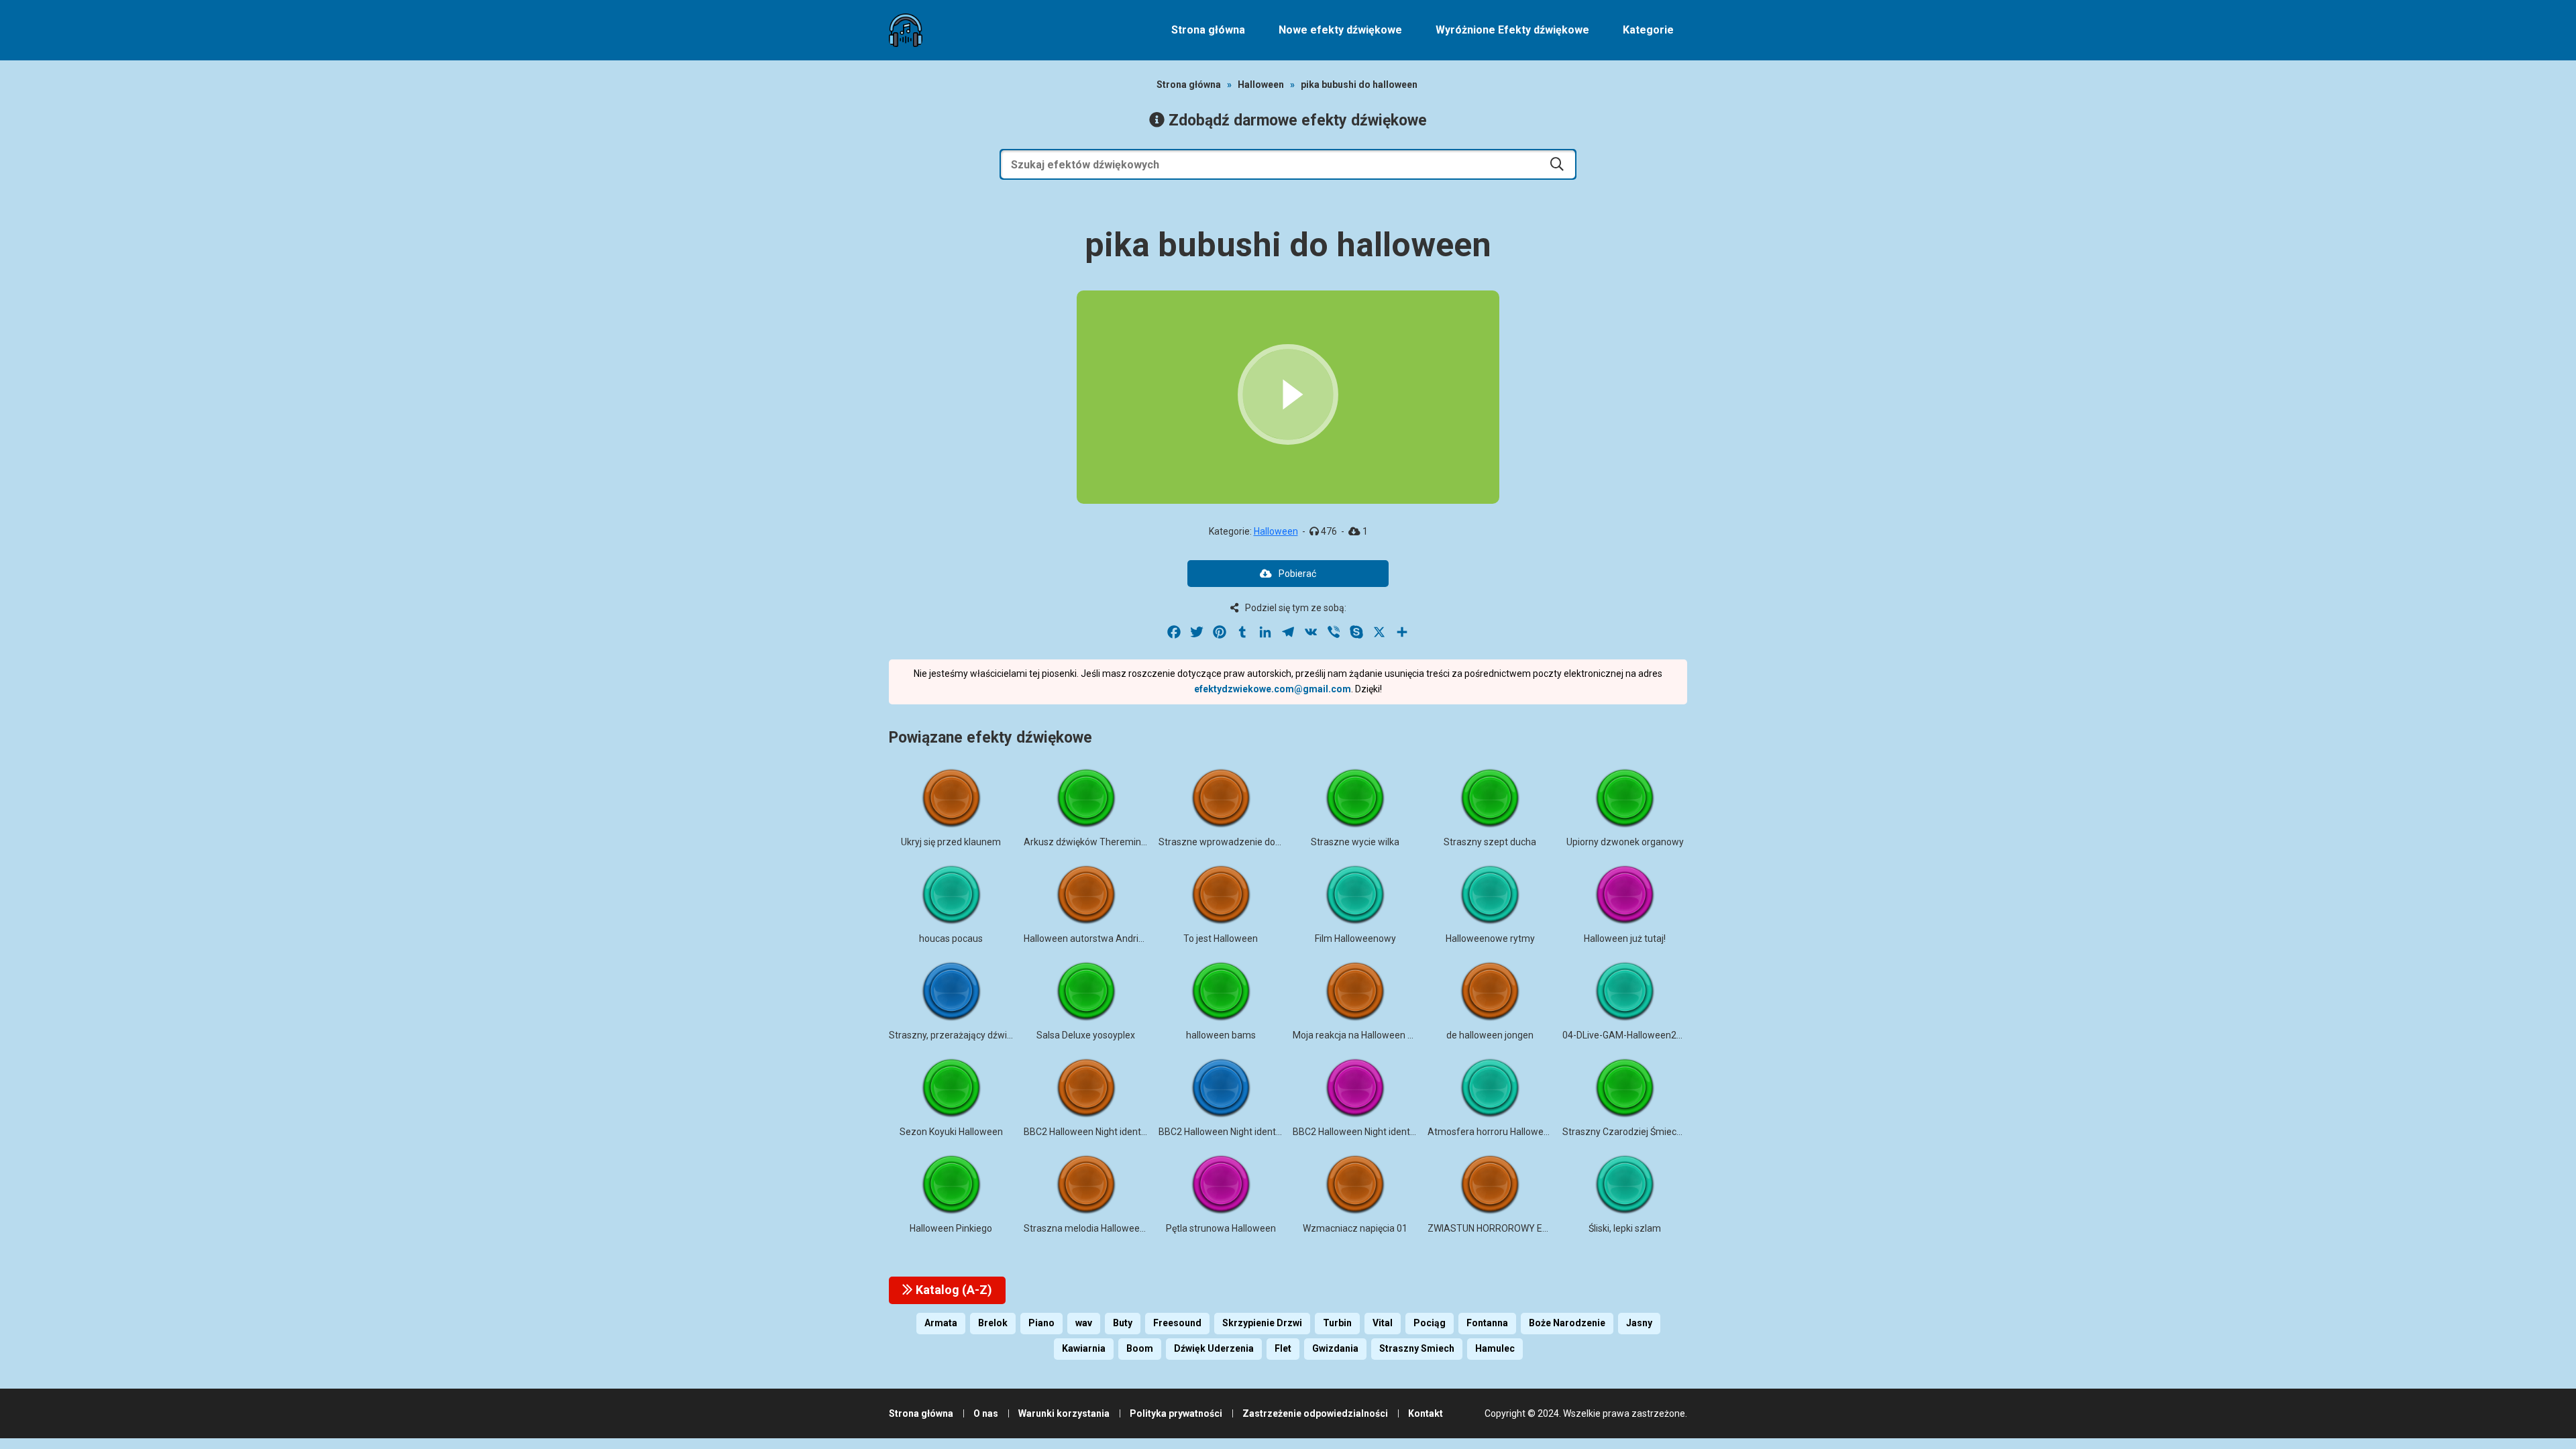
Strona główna (1208, 30)
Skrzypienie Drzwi (1262, 1323)
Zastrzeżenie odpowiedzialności (1315, 1413)
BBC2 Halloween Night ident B (1086, 1132)
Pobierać (1297, 574)
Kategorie (1648, 30)
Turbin (1337, 1323)
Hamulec (1495, 1348)
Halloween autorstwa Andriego (1089, 938)
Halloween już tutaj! (1625, 938)
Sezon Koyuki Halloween (951, 1132)
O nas (986, 1413)
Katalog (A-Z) (953, 1290)
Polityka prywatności (1176, 1413)
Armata (941, 1323)
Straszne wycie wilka (1355, 842)
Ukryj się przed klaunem (951, 842)
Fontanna (1487, 1323)
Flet (1283, 1348)
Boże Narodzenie (1567, 1323)
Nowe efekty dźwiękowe (1340, 30)
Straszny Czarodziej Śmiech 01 (1628, 1132)
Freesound (1177, 1323)
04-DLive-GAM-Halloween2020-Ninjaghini (1650, 1035)
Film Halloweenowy (1355, 938)
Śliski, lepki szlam (1625, 1228)
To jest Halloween (1221, 938)
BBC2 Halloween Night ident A (1222, 1132)
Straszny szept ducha (1490, 842)
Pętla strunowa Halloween (1221, 1228)
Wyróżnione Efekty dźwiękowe (1512, 30)
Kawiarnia (1084, 1348)
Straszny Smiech (1417, 1348)
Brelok (993, 1323)
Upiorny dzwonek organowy (1625, 842)
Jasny (1639, 1323)
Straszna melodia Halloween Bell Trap (1104, 1228)
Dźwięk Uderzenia (1214, 1348)
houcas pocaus (951, 938)
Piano (1041, 1323)
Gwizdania (1335, 1348)
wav (1084, 1323)
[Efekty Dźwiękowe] (906, 30)
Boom (1140, 1348)
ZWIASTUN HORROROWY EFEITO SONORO (1517, 1228)
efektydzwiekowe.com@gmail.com (1273, 689)
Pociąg (1430, 1323)
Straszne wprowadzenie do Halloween (1240, 842)
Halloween (1261, 85)
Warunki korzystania (1064, 1413)
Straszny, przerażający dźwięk (953, 1035)
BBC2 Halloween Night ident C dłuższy (1373, 1132)
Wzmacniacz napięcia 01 (1355, 1228)
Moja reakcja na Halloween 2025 (1361, 1035)
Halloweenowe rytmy (1490, 938)
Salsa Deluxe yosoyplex (1086, 1035)
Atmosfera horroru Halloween (1491, 1132)
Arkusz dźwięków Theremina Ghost (1098, 842)
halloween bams (1221, 1035)
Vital (1383, 1323)
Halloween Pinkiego (951, 1228)
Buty (1123, 1323)
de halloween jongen (1490, 1035)
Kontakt (1426, 1413)
